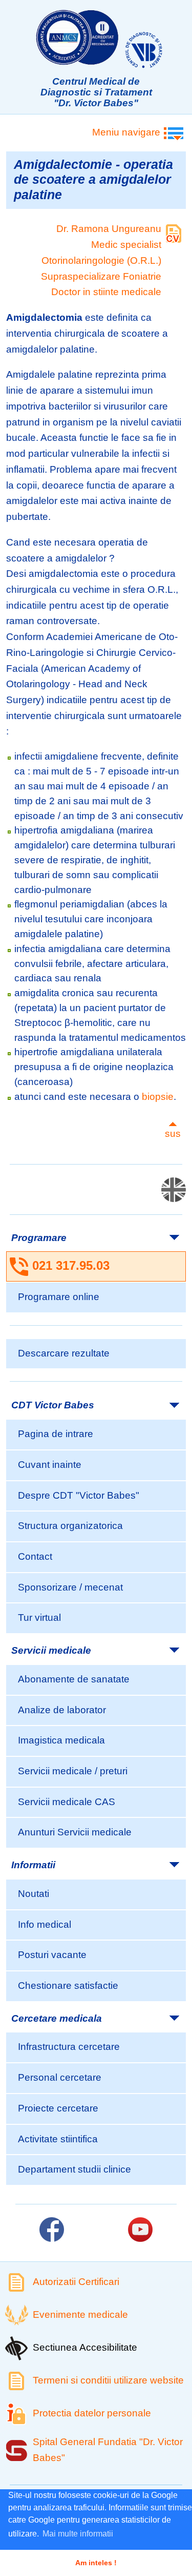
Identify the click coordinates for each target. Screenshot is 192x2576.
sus (173, 1134)
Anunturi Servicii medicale (75, 1832)
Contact (35, 1556)
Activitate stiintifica (58, 2139)
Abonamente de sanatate (74, 1679)
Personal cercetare (60, 2077)
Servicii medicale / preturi (73, 1771)
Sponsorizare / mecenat (70, 1587)
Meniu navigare (126, 132)
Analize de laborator (62, 1710)
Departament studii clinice (74, 2169)
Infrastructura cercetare (69, 2047)
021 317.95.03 (71, 1265)
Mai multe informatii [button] (78, 2534)
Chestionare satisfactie (68, 1986)
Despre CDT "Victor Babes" (79, 1495)
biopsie (158, 1097)
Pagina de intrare (56, 1434)
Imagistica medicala (61, 1740)
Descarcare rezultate (64, 1353)
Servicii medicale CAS (67, 1802)
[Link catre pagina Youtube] (140, 2230)
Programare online (59, 1297)
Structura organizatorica (70, 1526)
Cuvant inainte (50, 1465)
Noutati (34, 1894)
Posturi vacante (52, 1955)
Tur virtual (39, 1618)
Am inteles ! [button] (96, 2563)
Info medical (45, 1924)
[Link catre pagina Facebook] (52, 2230)
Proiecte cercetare (58, 2108)
